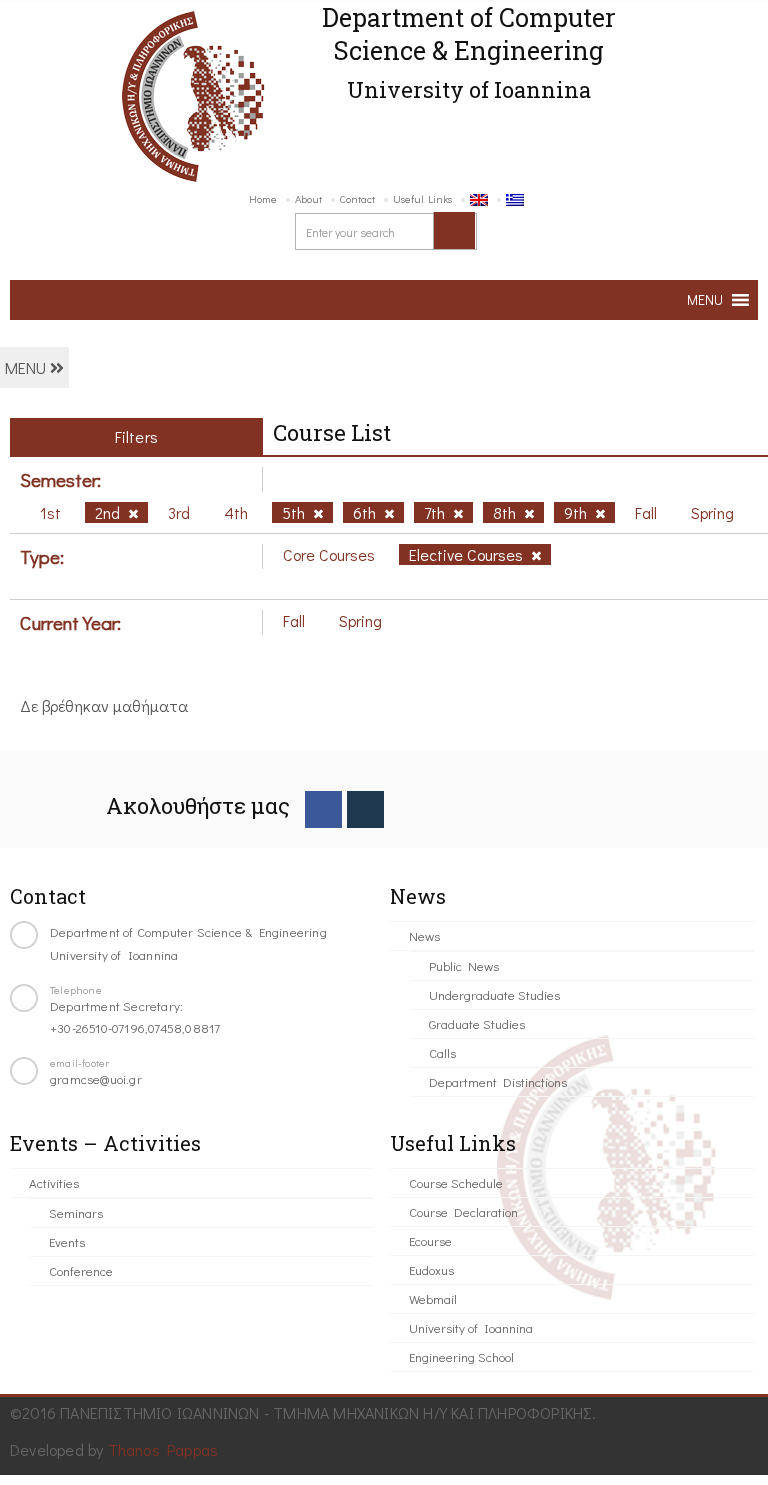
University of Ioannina (471, 1327)
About (308, 198)
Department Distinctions (498, 1081)
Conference (81, 1270)
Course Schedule (456, 1182)
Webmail (433, 1298)
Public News (464, 965)
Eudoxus (431, 1269)
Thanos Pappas (163, 1449)
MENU (27, 367)
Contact (357, 198)
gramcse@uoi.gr (96, 1078)
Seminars (76, 1212)
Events (67, 1241)
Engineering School (461, 1356)
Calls (442, 1052)
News (424, 935)
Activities (54, 1182)
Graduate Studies (477, 1023)
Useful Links (422, 198)
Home (263, 198)
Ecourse (430, 1240)
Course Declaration (463, 1211)
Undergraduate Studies (494, 994)
